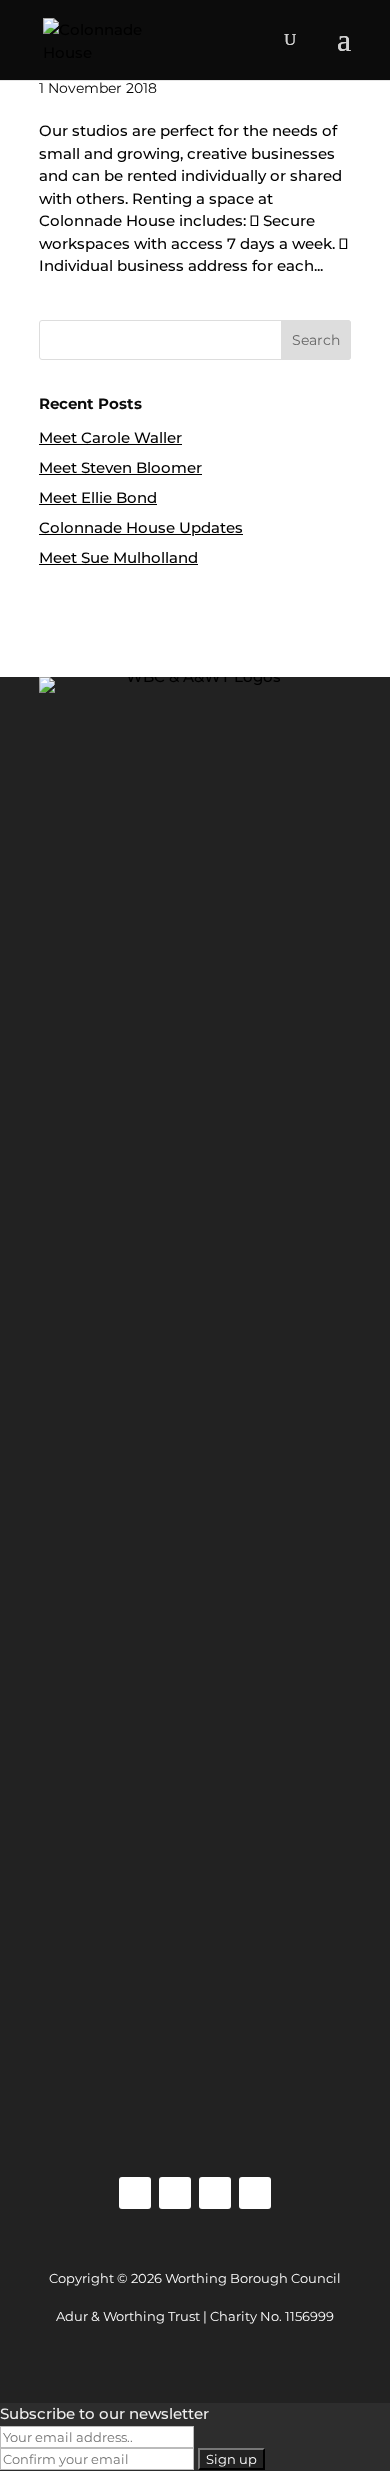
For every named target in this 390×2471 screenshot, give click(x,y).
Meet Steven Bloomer (120, 467)
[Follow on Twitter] (215, 2193)
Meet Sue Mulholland (118, 557)
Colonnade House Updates (141, 527)
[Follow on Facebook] (175, 2193)
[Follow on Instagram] (135, 2193)
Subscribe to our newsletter (104, 2413)
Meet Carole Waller (110, 437)
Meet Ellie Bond (98, 497)
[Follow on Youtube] (255, 2193)
